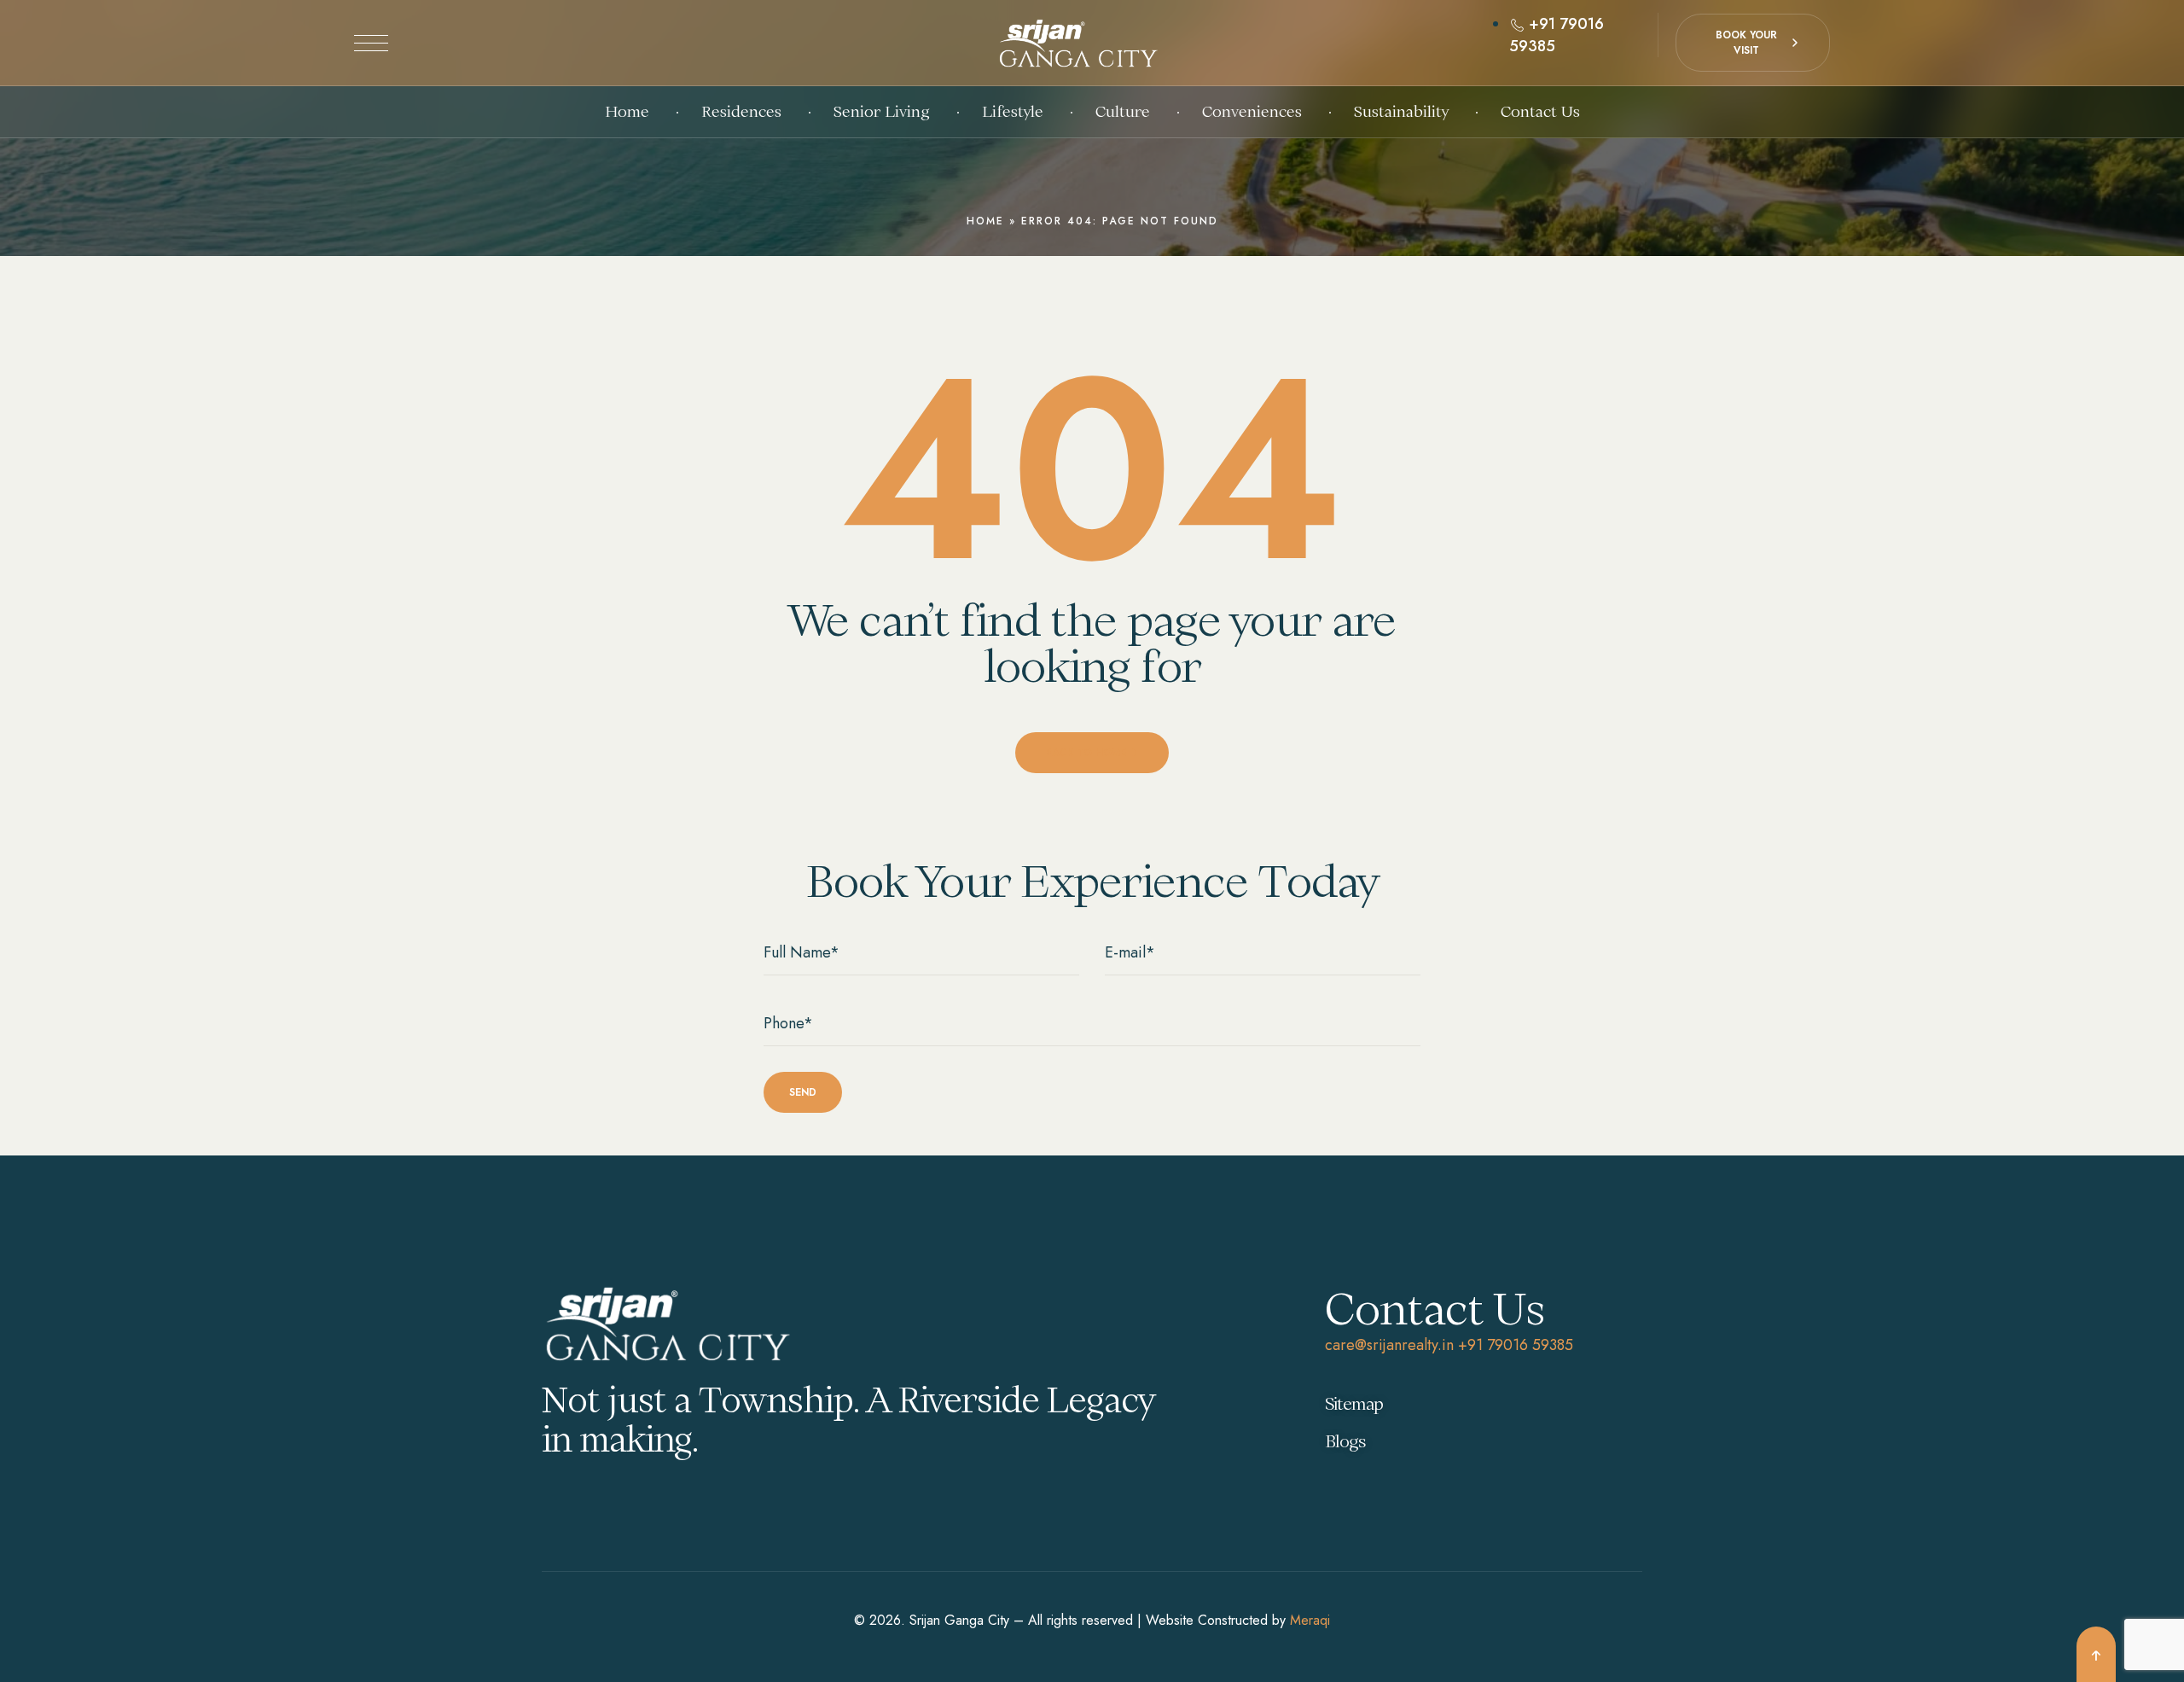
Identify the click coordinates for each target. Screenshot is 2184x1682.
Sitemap (1354, 1403)
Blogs (1345, 1441)
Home (985, 221)
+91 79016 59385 (1516, 1345)
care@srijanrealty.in (1389, 1345)
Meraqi (1310, 1620)
